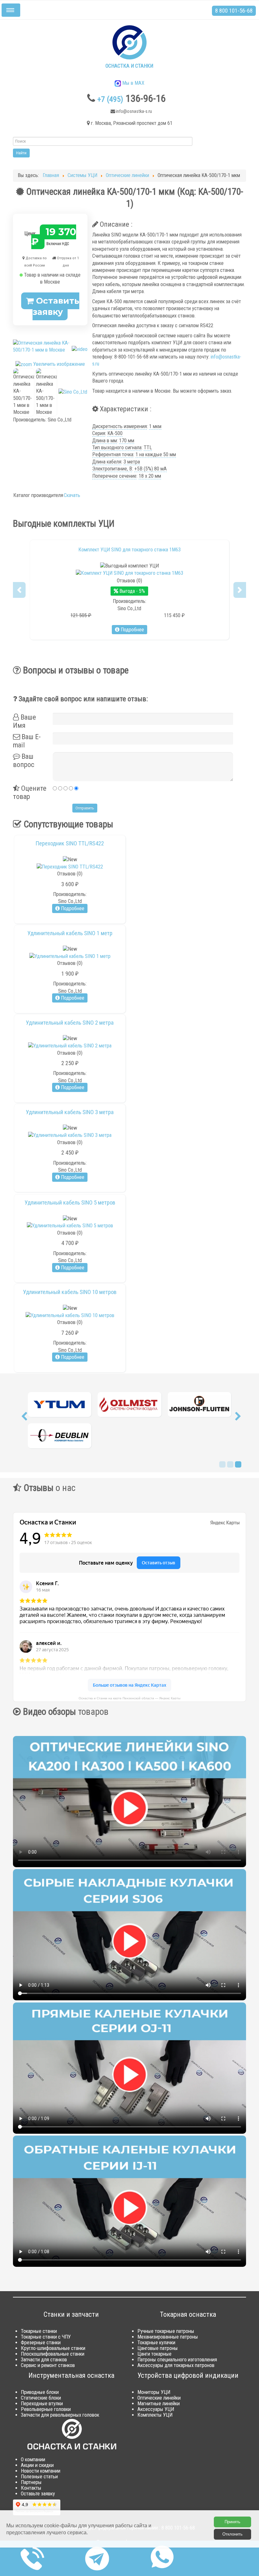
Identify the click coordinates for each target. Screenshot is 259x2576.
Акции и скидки (37, 2466)
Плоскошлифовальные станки (53, 2355)
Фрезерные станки (41, 2344)
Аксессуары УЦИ (156, 2410)
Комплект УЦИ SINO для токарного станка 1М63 (129, 550)
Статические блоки (41, 2399)
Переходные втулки (42, 2405)
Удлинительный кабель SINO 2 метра (70, 1023)
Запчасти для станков (44, 2361)
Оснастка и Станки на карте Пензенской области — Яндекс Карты (129, 1699)
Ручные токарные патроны (166, 2332)
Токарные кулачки (156, 2344)
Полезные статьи (39, 2478)
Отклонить (232, 2534)
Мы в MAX (133, 83)
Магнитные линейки (159, 2405)
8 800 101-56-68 (234, 11)
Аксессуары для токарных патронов (176, 2367)
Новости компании (41, 2472)
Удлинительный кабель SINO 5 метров (70, 1203)
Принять (232, 2522)
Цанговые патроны (158, 2349)
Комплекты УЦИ (155, 2416)
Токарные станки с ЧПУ (46, 2338)
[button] (19, 590)
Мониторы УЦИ (154, 2393)
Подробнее (132, 630)
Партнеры (31, 2484)
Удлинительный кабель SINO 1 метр (70, 933)
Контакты (31, 2489)
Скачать (72, 495)
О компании (33, 2461)
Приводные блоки (40, 2393)
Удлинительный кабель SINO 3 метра (70, 1112)
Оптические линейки (159, 2399)
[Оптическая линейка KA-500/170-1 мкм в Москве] (24, 392)
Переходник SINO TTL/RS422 (70, 843)
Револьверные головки (46, 2410)
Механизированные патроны (168, 2338)
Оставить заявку (56, 306)
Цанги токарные (154, 2355)
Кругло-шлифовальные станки (53, 2349)
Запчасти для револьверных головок (60, 2416)
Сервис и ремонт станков (48, 2367)
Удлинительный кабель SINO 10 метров (70, 1292)
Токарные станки (39, 2332)
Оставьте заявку (38, 2495)
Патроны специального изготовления (177, 2361)
